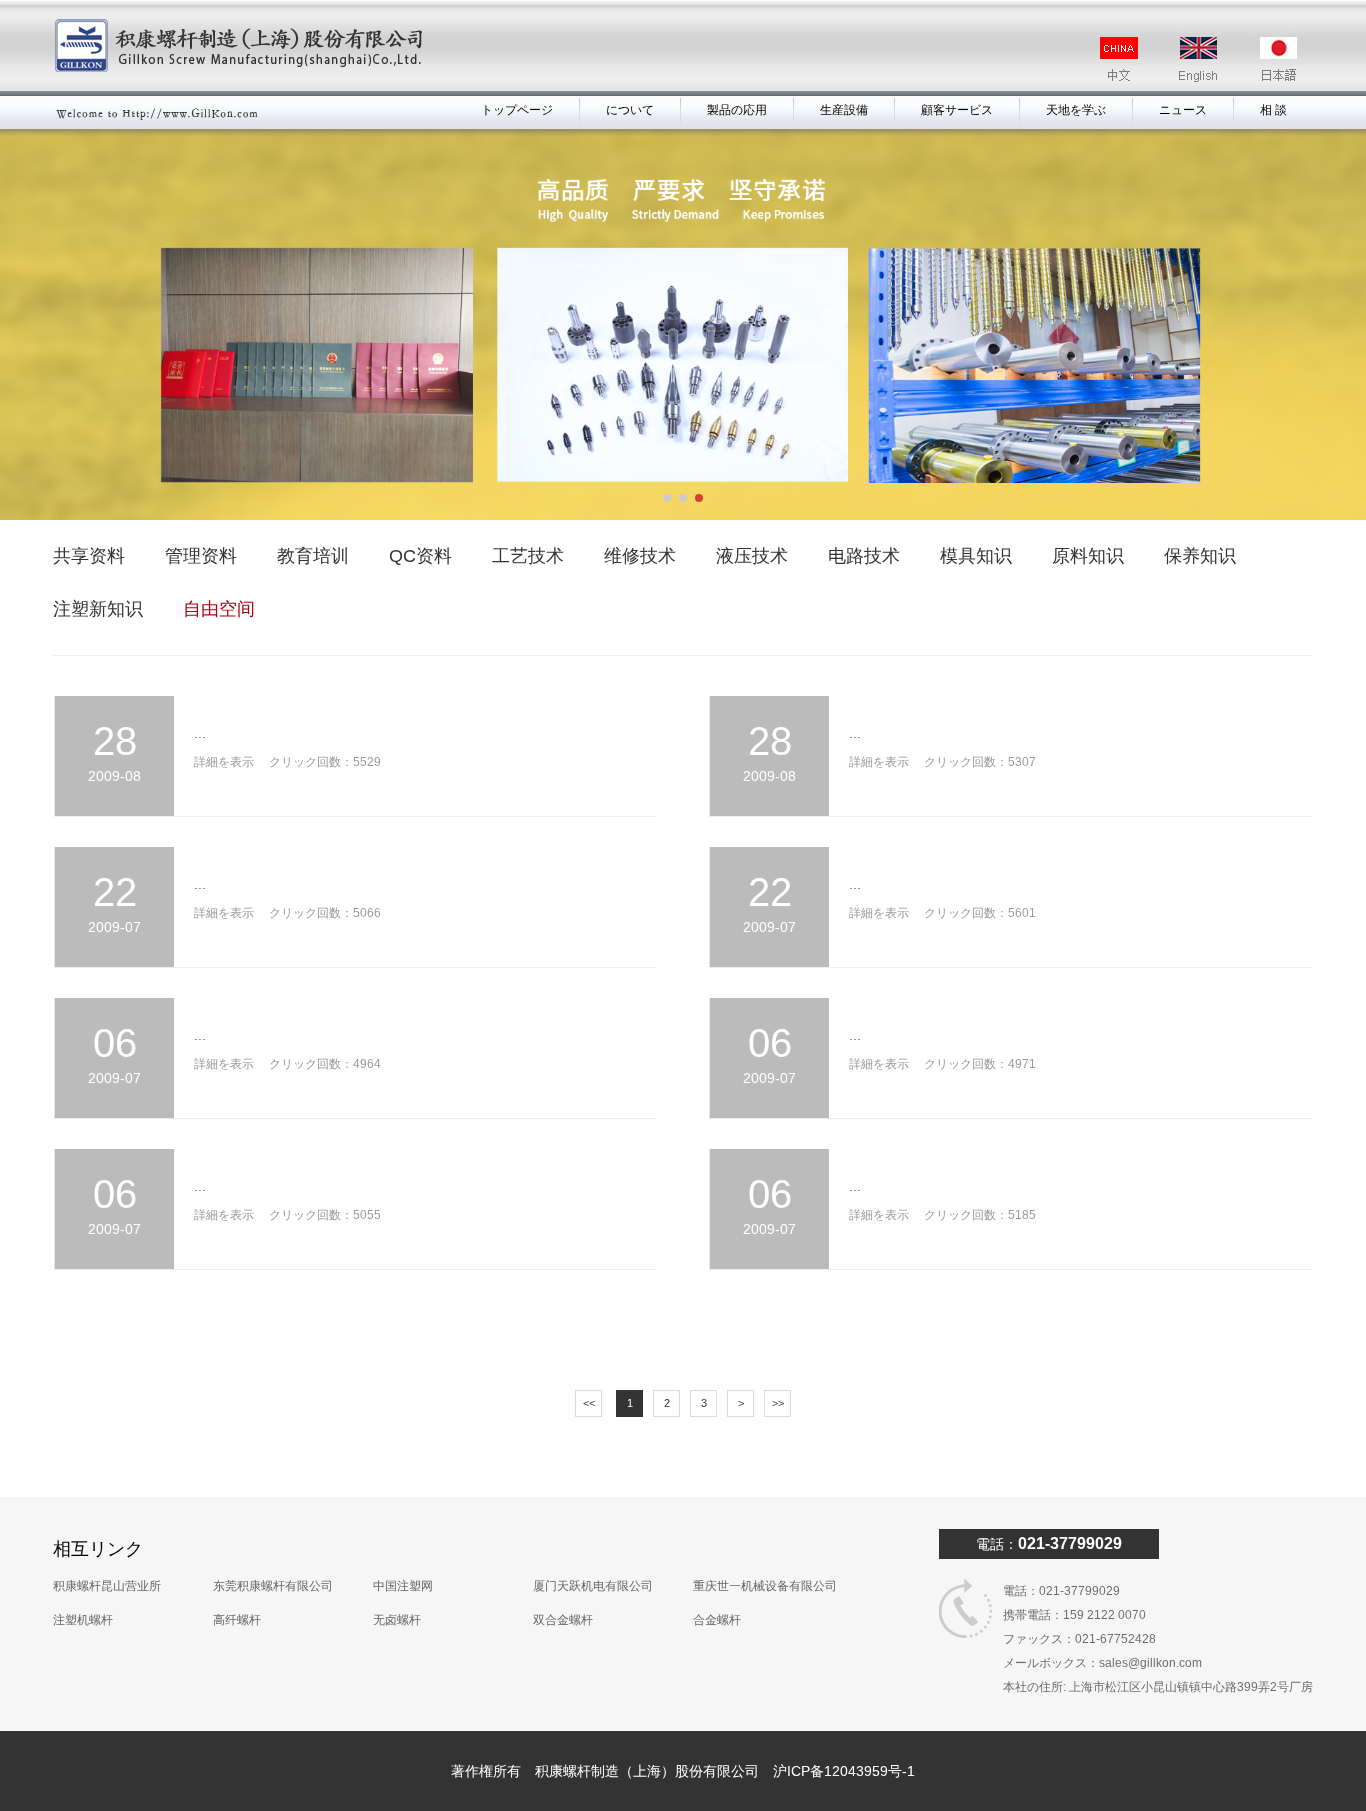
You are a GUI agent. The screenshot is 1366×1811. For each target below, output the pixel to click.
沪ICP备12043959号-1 (844, 1771)
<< (589, 1403)
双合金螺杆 (563, 1620)
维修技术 (640, 556)
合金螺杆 (717, 1620)
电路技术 (864, 556)
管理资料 (201, 556)
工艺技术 (528, 556)
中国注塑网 (403, 1586)
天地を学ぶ (1076, 110)
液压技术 (752, 556)
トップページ (517, 110)
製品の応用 (737, 110)
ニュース (1183, 110)
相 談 (1273, 110)
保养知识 (1200, 556)
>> (778, 1403)
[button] (667, 498)
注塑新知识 (98, 609)
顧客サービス (957, 110)
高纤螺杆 (237, 1620)
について (630, 110)
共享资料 (89, 556)
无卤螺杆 (397, 1620)
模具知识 (976, 556)
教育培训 (313, 556)
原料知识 (1088, 556)
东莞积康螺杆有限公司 (273, 1586)
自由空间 (219, 609)
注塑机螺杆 (83, 1620)
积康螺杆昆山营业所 (107, 1586)
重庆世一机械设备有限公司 (765, 1586)
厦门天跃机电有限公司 (593, 1586)
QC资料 (420, 556)
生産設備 (844, 110)
